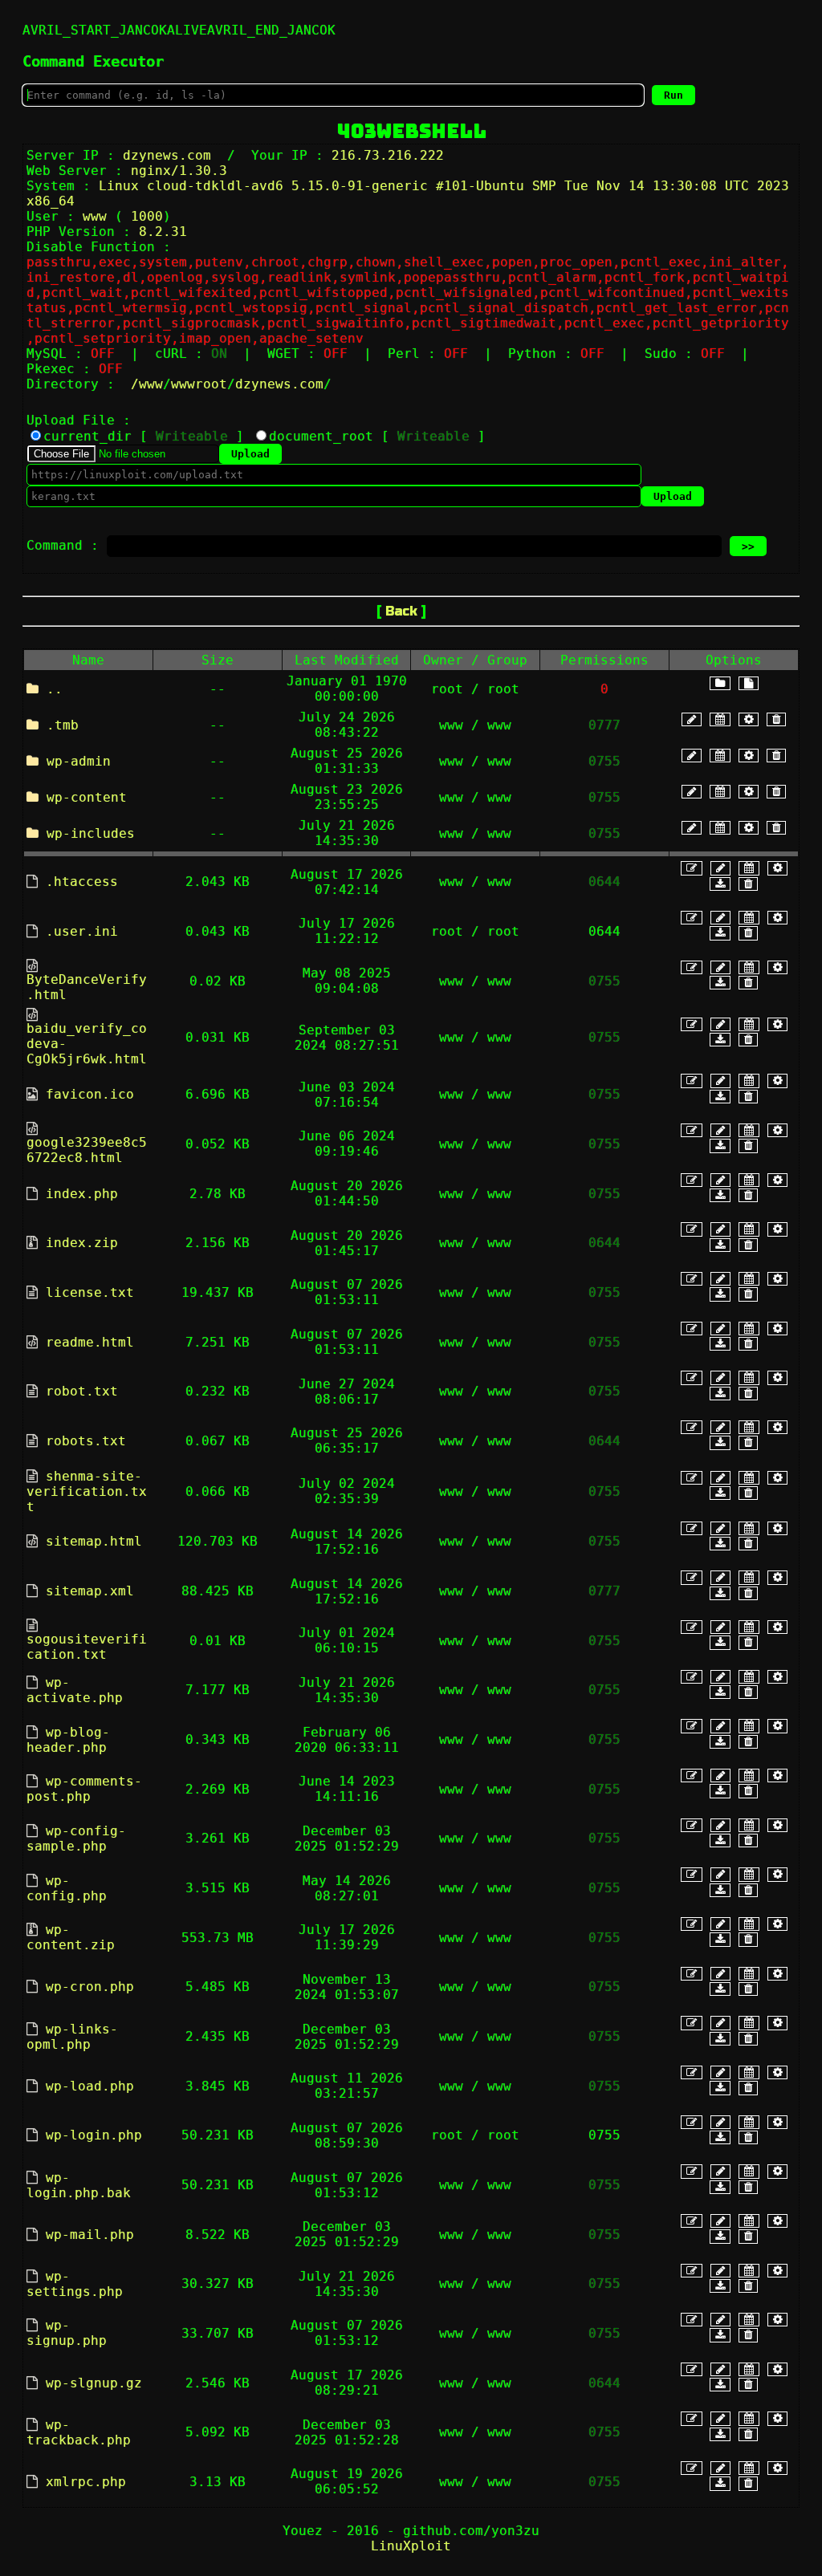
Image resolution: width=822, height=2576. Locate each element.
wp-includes (91, 833)
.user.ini (82, 931)
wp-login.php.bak (79, 2185)
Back (401, 611)
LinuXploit (411, 2546)
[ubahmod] (749, 719)
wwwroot (199, 384)
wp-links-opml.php (72, 2037)
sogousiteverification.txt (87, 1647)
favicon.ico (90, 1094)
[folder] (720, 683)
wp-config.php (67, 1888)
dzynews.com (279, 384)
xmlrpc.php (86, 2482)
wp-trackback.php (79, 2432)
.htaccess (82, 882)
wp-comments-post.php (84, 1789)
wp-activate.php (75, 1690)
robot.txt (82, 1391)
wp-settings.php (75, 2284)
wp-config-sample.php (76, 1839)
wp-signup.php (67, 2333)
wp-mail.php (90, 2235)
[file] (749, 683)
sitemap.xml (90, 1591)
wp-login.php (94, 2135)
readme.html (90, 1342)
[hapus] (776, 719)
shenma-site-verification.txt (87, 1491)
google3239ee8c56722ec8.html (87, 1150)
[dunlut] (720, 884)
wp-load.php (90, 2086)
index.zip (82, 1243)
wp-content (87, 797)
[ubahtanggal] (720, 719)
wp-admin (79, 761)
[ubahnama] (692, 719)
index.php (82, 1194)
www (151, 384)
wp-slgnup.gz (94, 2383)
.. (55, 689)
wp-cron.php (90, 1987)
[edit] (692, 868)
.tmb (63, 725)
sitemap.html (94, 1541)
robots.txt (86, 1441)
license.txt (90, 1292)
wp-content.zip (71, 1937)
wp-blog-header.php (68, 1740)
